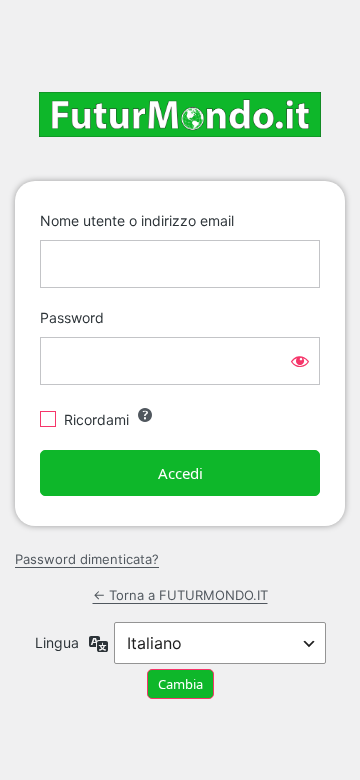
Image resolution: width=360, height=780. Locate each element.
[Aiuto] (145, 415)
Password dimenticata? (87, 559)
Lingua (57, 642)
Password (72, 317)
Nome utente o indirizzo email (137, 220)
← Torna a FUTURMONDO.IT (180, 595)
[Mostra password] (300, 361)
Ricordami (96, 419)
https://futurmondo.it (180, 115)
